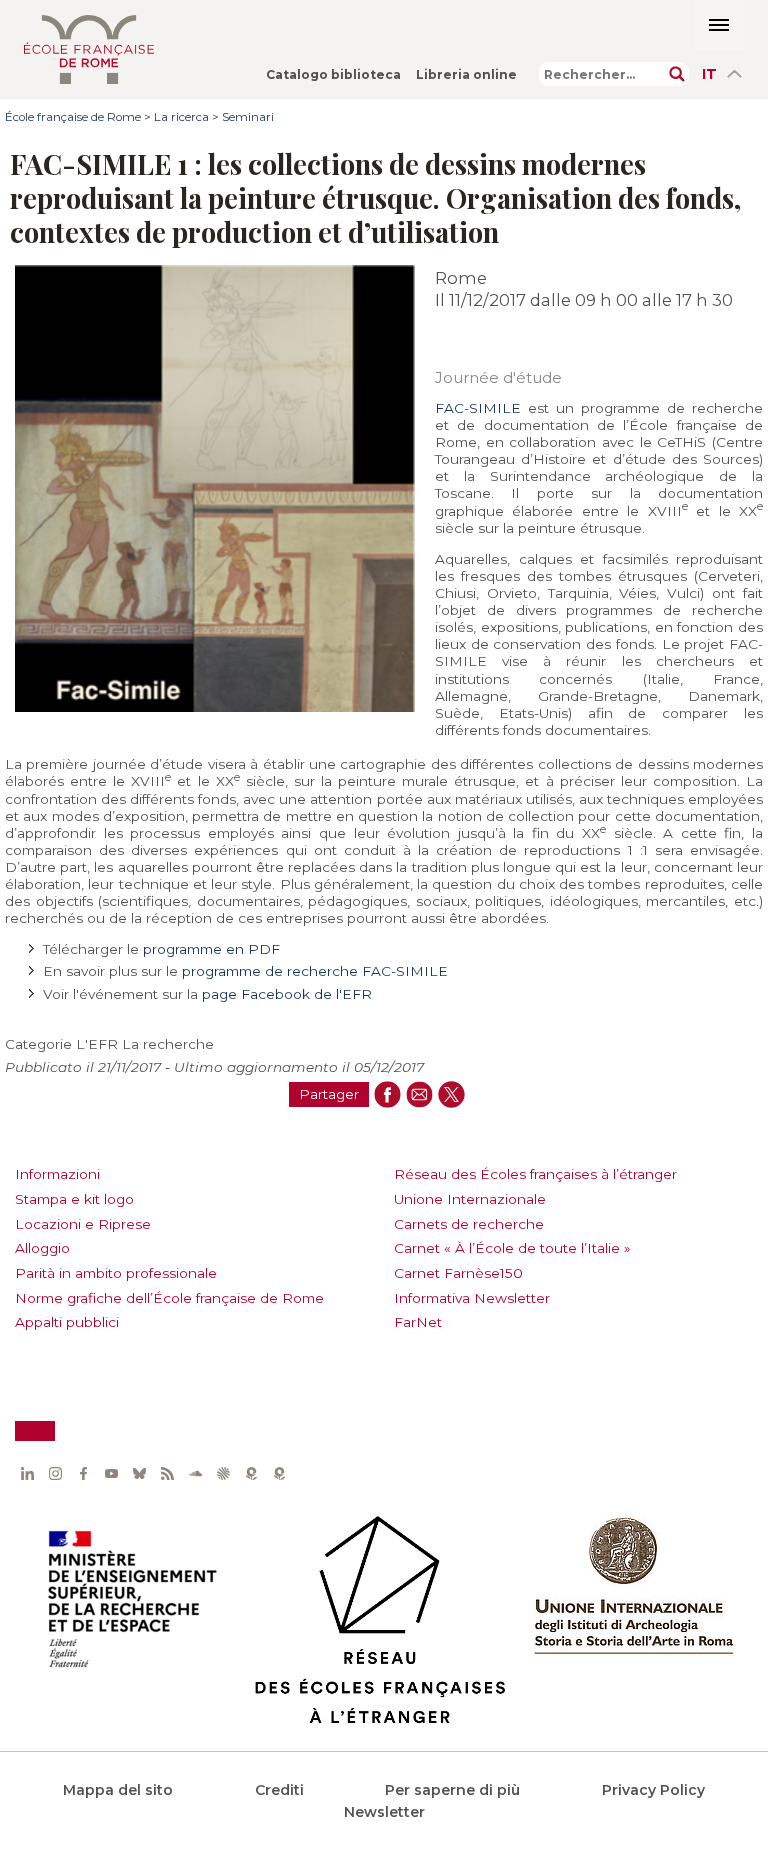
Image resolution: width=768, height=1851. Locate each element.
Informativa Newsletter (472, 1298)
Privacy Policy (653, 1790)
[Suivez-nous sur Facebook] (83, 1473)
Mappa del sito (118, 1790)
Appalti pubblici (67, 1322)
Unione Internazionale (470, 1199)
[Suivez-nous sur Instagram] (55, 1473)
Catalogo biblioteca (333, 74)
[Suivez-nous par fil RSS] (167, 1473)
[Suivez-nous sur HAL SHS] (223, 1473)
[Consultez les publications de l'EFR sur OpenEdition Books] (251, 1473)
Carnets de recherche (469, 1224)
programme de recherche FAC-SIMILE (315, 971)
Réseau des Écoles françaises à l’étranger (535, 1174)
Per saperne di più (452, 1790)
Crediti (279, 1790)
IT (709, 74)
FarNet (418, 1322)
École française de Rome (73, 117)
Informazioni (57, 1174)
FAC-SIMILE (478, 408)
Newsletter (384, 1812)
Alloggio (42, 1248)
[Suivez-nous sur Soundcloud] (195, 1473)
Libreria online (466, 74)
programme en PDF (211, 949)
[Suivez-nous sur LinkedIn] (27, 1473)
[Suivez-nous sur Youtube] (111, 1473)
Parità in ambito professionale (116, 1273)
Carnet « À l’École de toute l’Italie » (512, 1248)
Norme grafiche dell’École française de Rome (169, 1298)
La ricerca (181, 117)
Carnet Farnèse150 (458, 1273)
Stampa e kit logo (74, 1199)
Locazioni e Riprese (83, 1224)
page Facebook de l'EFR (287, 994)
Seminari (248, 117)
